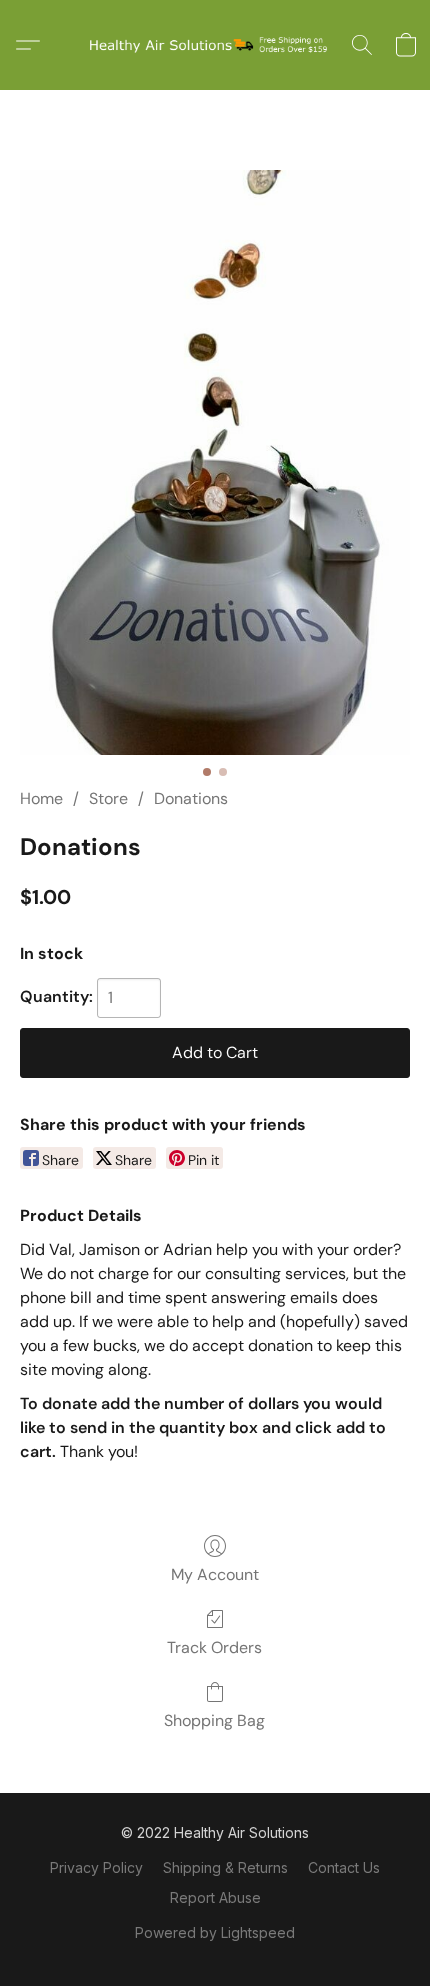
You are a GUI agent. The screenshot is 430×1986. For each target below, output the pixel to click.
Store (108, 798)
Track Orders (214, 1647)
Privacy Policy (96, 1867)
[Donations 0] (215, 462)
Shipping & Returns (225, 1867)
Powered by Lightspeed (215, 1932)
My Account (215, 1574)
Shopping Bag (214, 1720)
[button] (215, 45)
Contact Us (344, 1867)
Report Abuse (215, 1897)
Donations (191, 798)
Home (41, 798)
